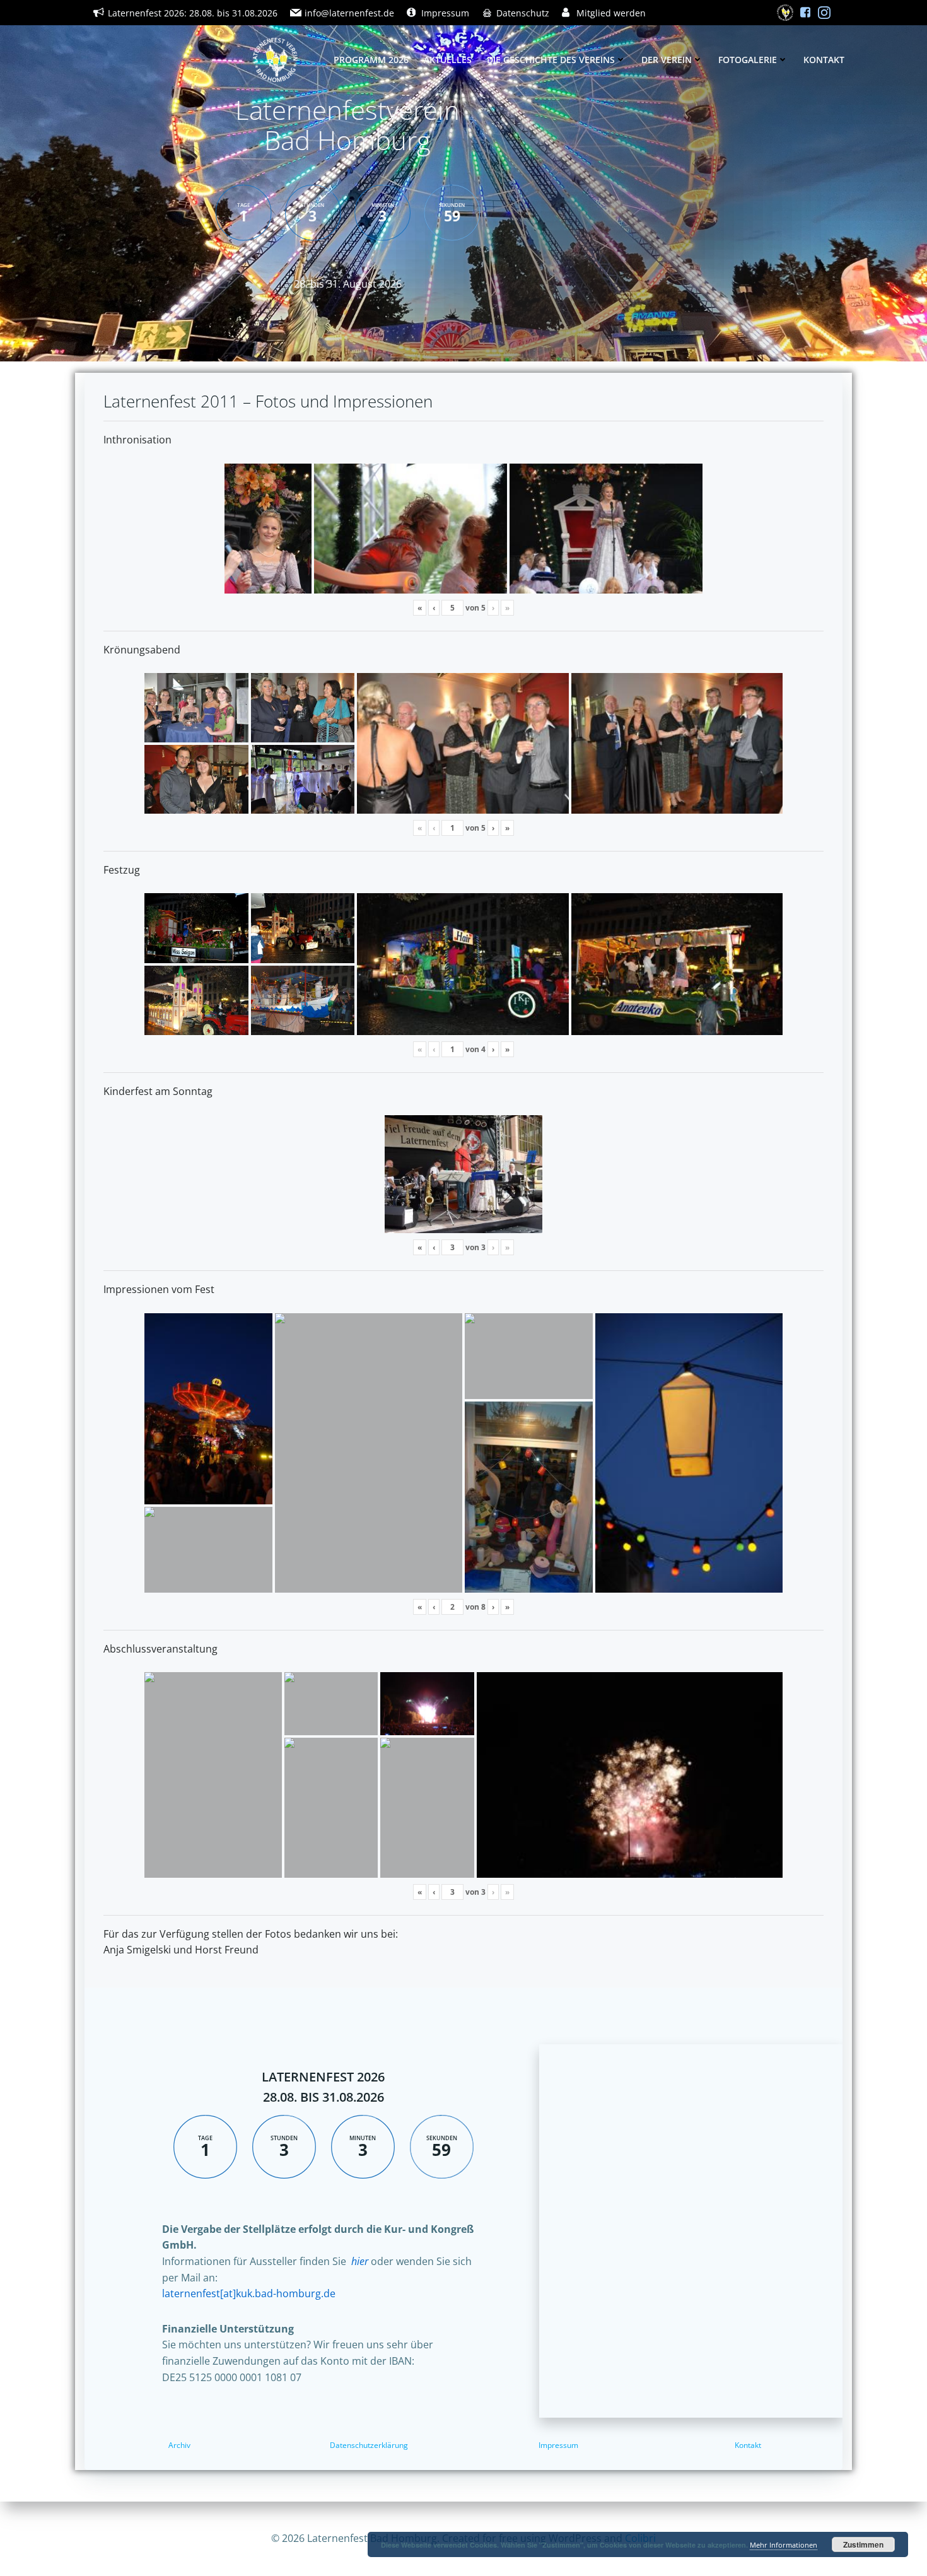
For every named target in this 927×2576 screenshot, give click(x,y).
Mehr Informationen (784, 2545)
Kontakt (824, 60)
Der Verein (667, 60)
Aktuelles (448, 60)
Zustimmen (863, 2544)
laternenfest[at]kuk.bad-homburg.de (249, 2293)
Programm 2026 (371, 60)
